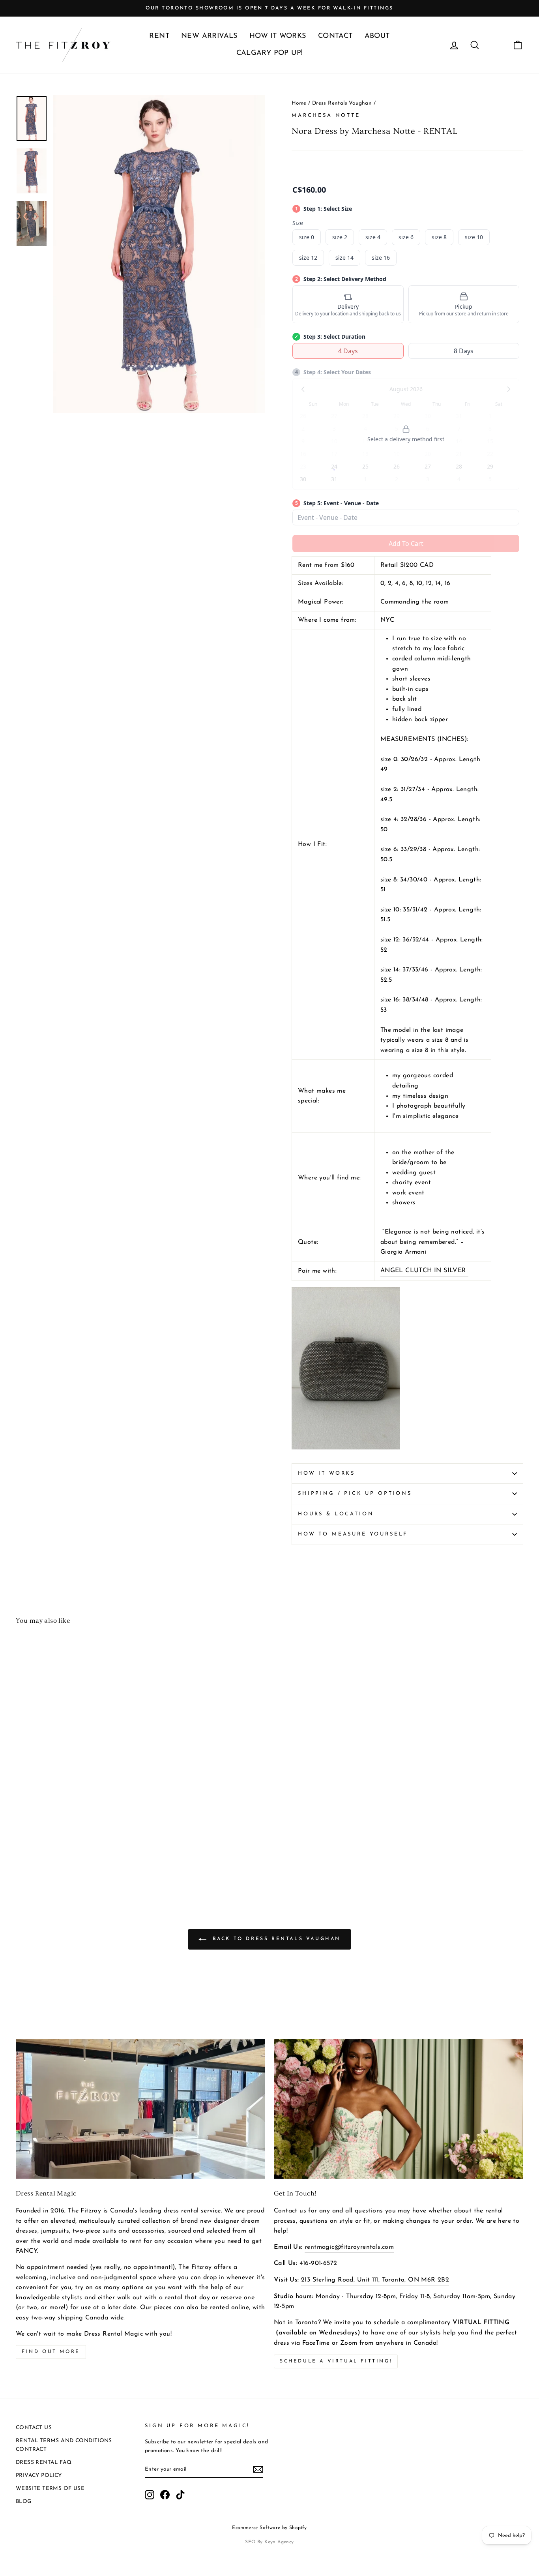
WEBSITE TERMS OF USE (50, 2489)
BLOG (24, 2502)
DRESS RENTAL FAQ (44, 2463)
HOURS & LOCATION (336, 1514)
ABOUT (377, 36)
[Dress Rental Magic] (140, 2109)
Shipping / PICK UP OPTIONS (355, 1493)
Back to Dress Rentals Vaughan (275, 1939)
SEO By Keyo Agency (269, 2542)
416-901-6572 (318, 2263)
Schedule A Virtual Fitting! (336, 2361)
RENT (159, 36)
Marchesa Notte (326, 115)
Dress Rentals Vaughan (342, 103)
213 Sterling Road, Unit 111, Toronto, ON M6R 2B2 (375, 2280)
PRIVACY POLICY (39, 2476)
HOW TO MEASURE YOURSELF (353, 1534)
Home (299, 103)
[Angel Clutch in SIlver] (346, 1448)
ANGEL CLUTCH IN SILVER (424, 1271)
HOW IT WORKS (278, 36)
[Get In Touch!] (399, 2109)
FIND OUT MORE (51, 2352)
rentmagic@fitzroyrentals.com (349, 2247)
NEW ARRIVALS (209, 36)
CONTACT (335, 36)
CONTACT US (34, 2428)
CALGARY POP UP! (270, 53)
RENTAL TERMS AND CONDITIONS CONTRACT (64, 2445)
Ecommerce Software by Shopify (269, 2528)
